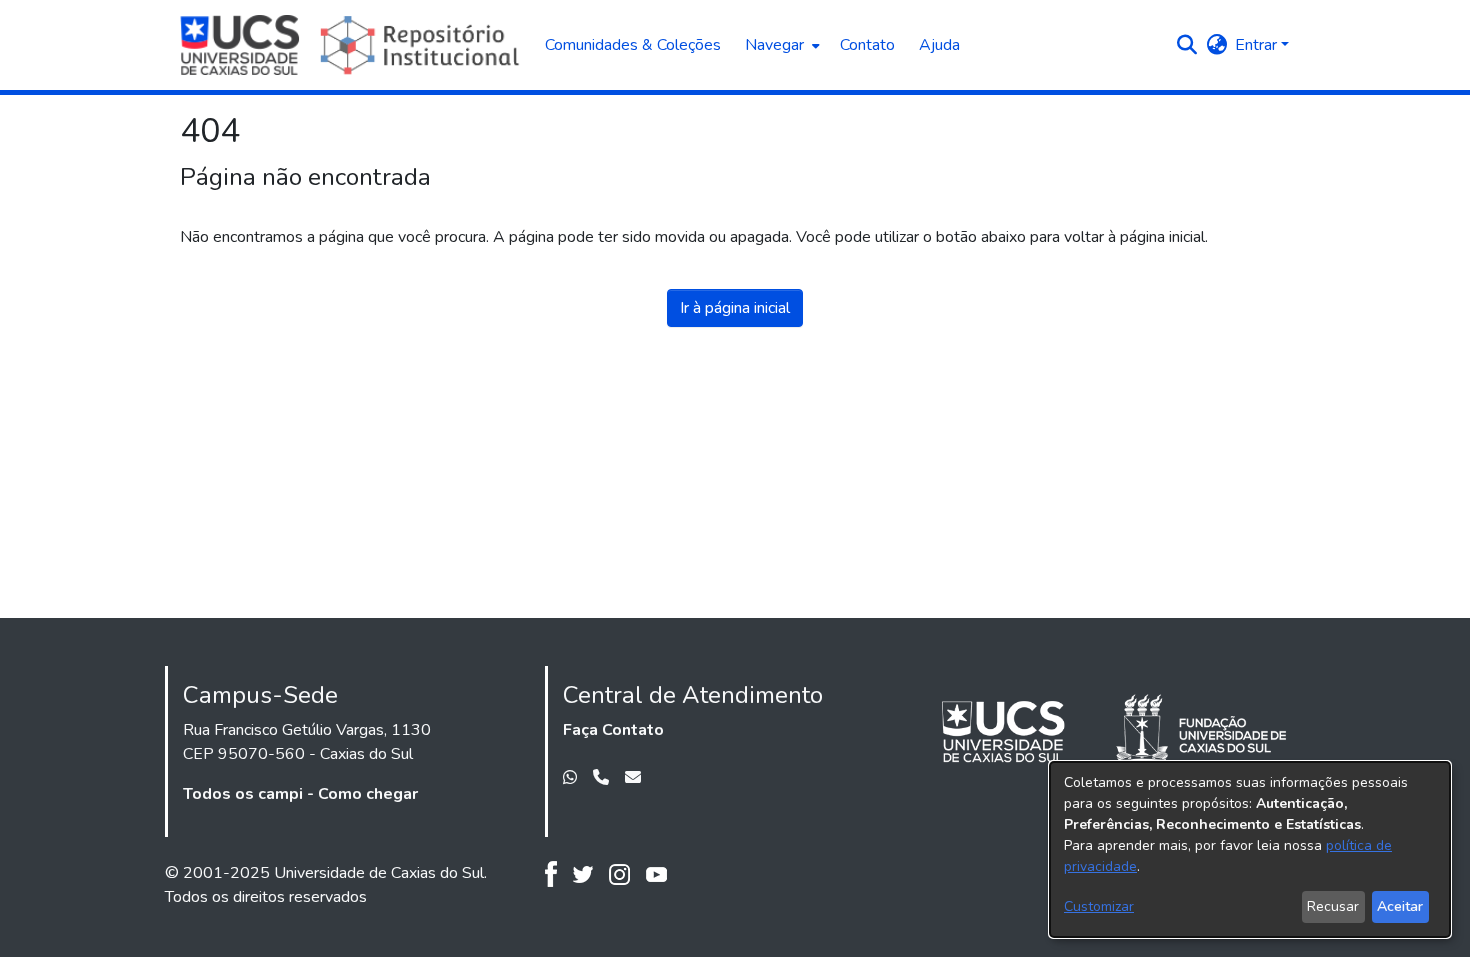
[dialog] (1250, 849)
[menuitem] (780, 45)
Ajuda (939, 45)
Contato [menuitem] (867, 45)
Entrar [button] (1258, 45)
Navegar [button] (774, 45)
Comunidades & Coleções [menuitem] (633, 45)
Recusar (1333, 906)
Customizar (1099, 906)
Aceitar (1400, 906)
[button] (1186, 45)
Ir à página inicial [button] (735, 308)
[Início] (352, 45)
